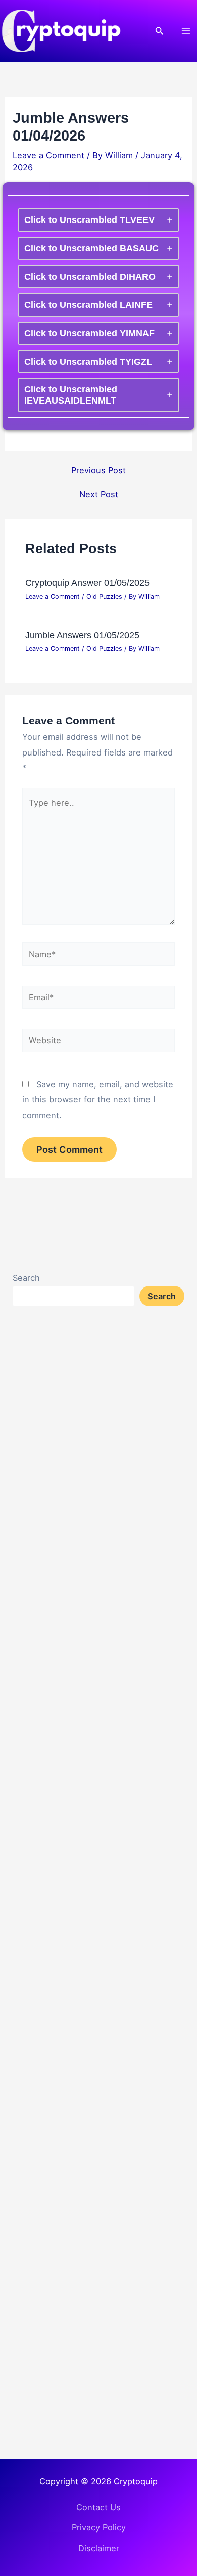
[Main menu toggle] (186, 31)
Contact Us (98, 2507)
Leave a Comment (48, 155)
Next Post (99, 494)
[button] (160, 31)
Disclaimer (99, 2548)
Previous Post (98, 470)
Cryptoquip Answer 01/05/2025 (87, 582)
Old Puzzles (104, 596)
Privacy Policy (99, 2527)
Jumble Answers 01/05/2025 (82, 635)
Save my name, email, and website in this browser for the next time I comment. (98, 1100)
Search (26, 1278)
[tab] (98, 220)
